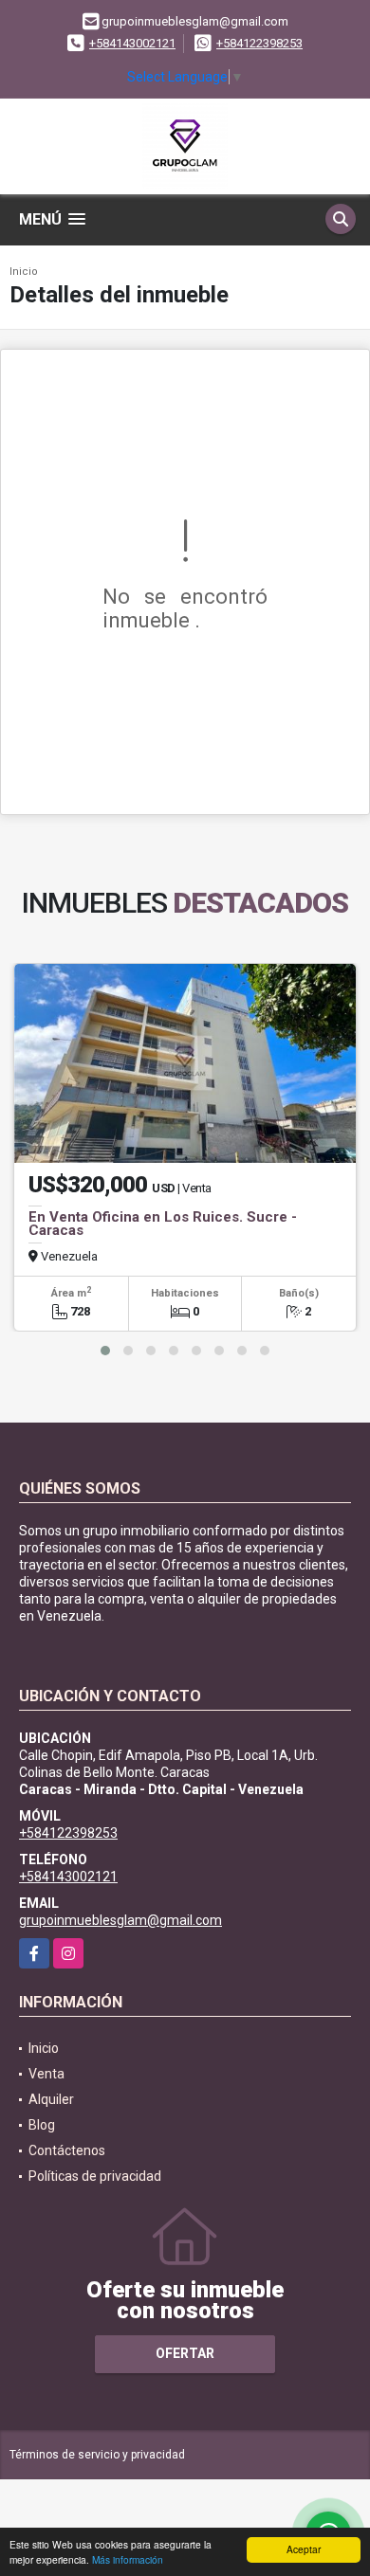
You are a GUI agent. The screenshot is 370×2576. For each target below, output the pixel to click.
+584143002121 (132, 43)
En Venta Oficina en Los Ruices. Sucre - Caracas (163, 1224)
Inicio (24, 272)
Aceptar (304, 2549)
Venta (46, 2074)
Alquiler (51, 2099)
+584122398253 (259, 43)
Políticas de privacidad (95, 2176)
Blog (42, 2125)
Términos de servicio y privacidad (97, 2455)
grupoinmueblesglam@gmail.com (120, 1920)
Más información (128, 2559)
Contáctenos (67, 2150)
